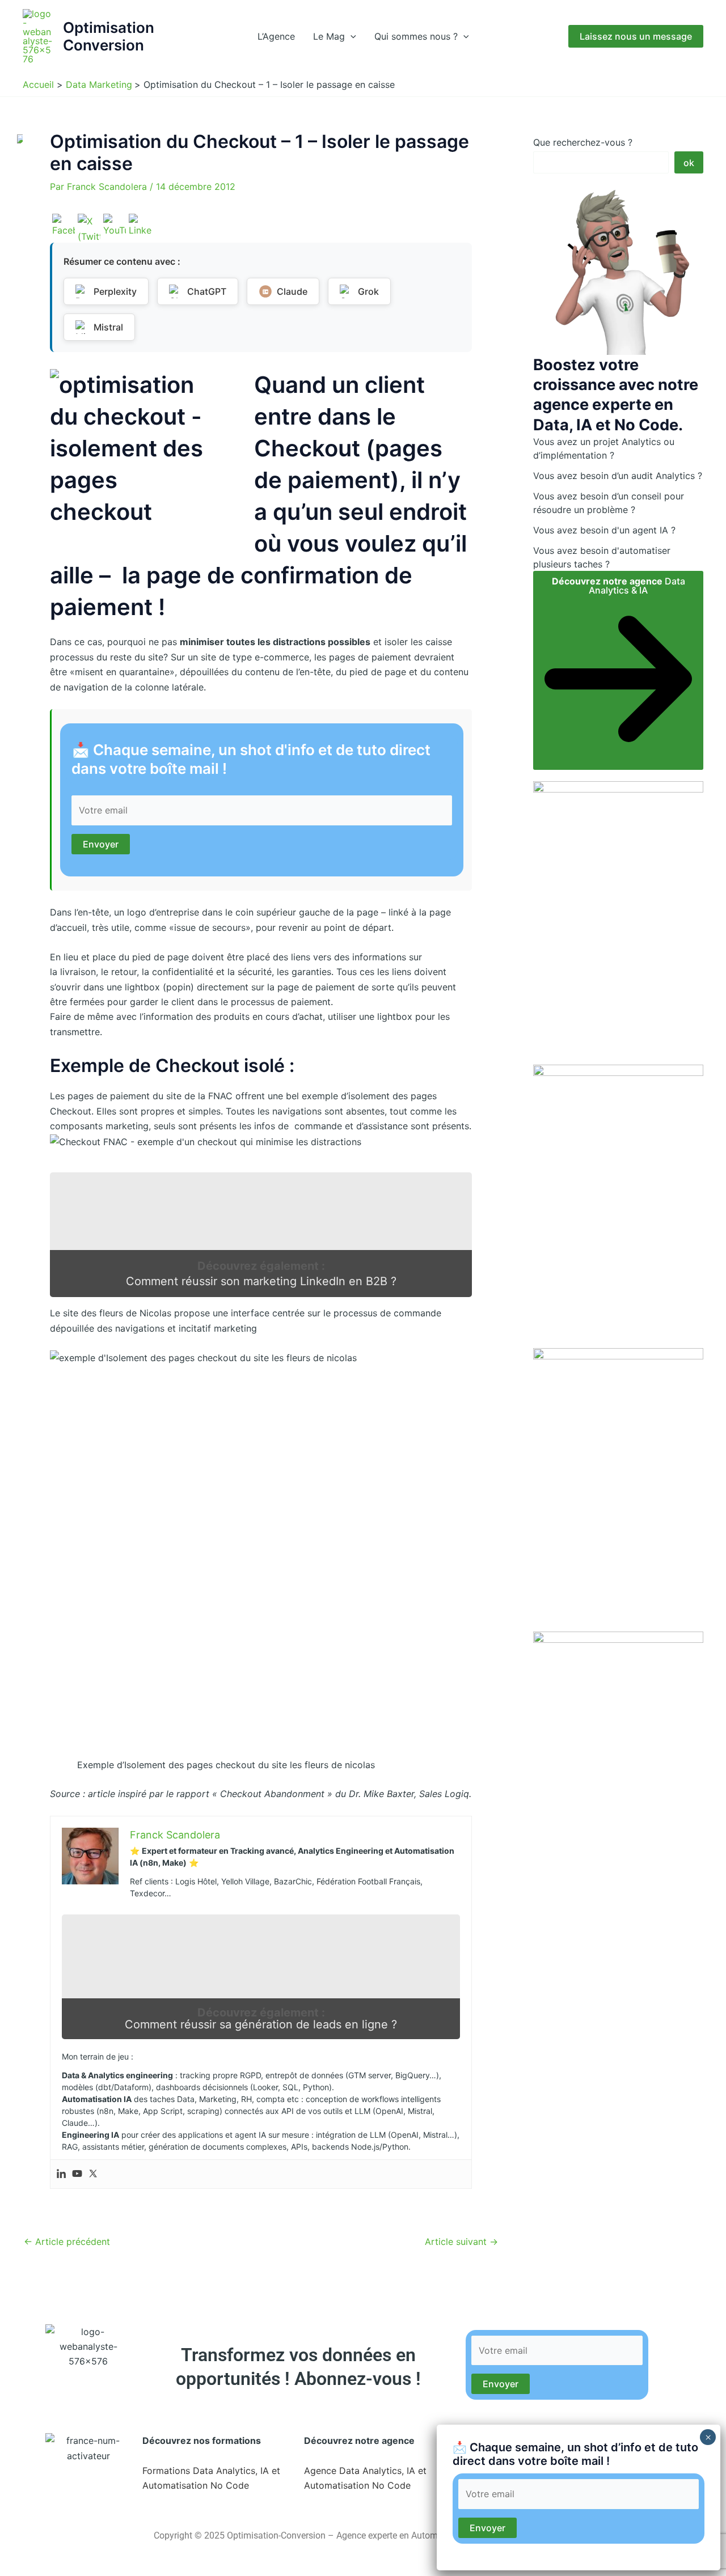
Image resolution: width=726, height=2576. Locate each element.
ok (689, 163)
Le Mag (329, 36)
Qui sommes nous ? (416, 36)
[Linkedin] (61, 2174)
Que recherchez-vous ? (583, 142)
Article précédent (67, 2242)
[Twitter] (93, 2174)
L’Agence (276, 36)
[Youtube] (77, 2174)
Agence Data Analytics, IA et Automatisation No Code (365, 2478)
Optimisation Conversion (109, 36)
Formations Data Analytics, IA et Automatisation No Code (211, 2478)
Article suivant (461, 2242)
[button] (351, 36)
